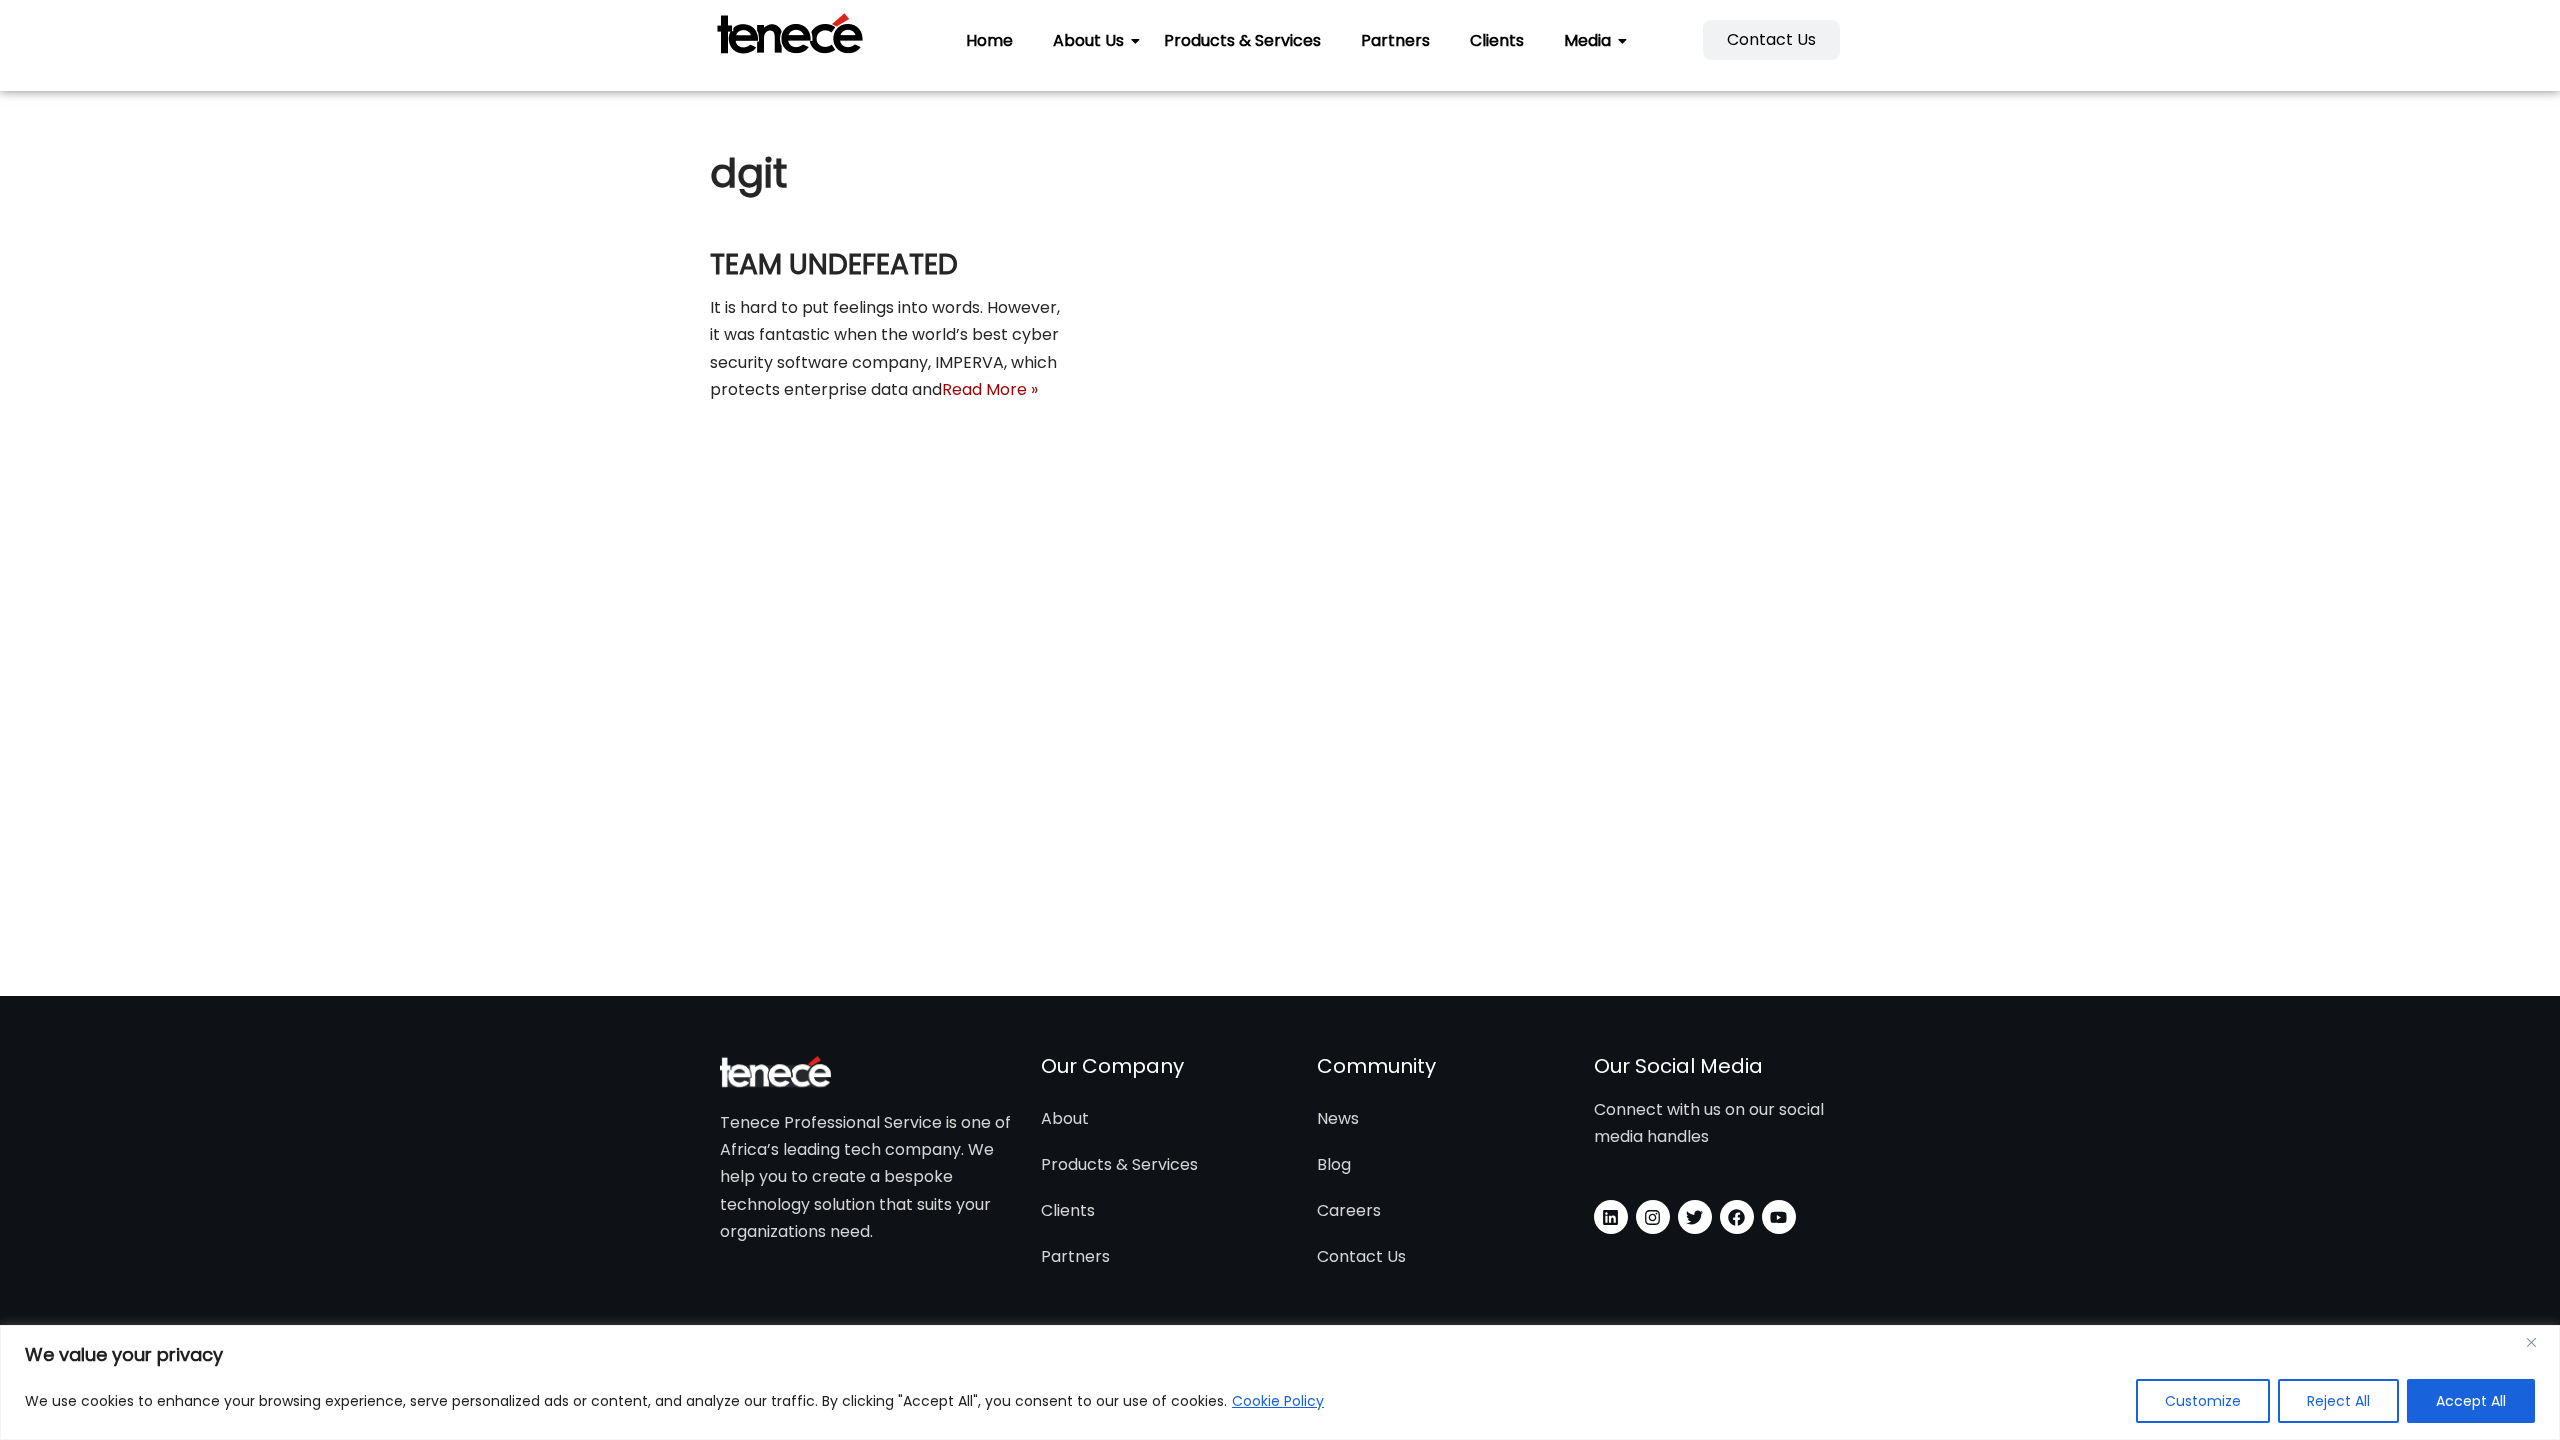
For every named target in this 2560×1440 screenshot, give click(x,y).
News (1338, 1118)
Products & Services (1242, 40)
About (1065, 1118)
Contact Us (1361, 1256)
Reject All (2338, 1401)
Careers (1349, 1210)
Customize (2203, 1401)
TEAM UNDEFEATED (834, 264)
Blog (1334, 1164)
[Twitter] (1695, 1217)
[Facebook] (1737, 1217)
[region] (1280, 1382)
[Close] (2539, 1342)
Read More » (990, 389)
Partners (1395, 40)
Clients (1497, 40)
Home (989, 40)
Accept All (2471, 1401)
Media (1587, 40)
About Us (1088, 40)
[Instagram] (1653, 1217)
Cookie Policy (1278, 1401)
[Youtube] (1779, 1217)
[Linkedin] (1611, 1217)
